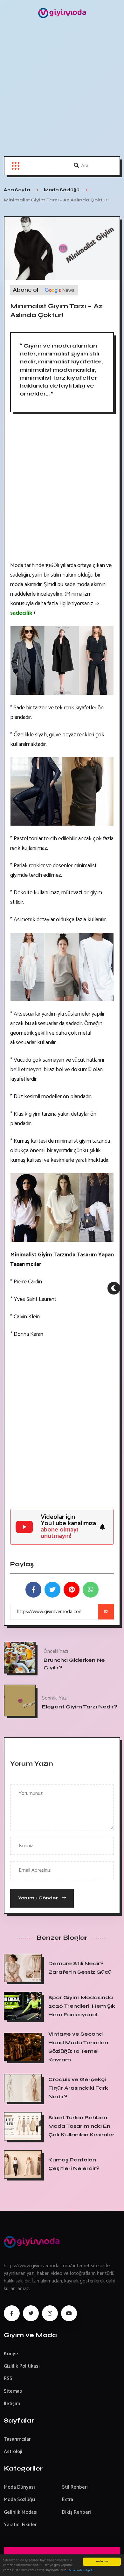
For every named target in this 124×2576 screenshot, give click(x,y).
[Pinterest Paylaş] (72, 1590)
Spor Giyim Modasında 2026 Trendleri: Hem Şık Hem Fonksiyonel (82, 2006)
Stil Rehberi (75, 2487)
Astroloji (13, 2452)
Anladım (102, 2562)
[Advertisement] (62, 91)
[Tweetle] (52, 1590)
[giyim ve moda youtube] (69, 2313)
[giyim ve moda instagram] (50, 2313)
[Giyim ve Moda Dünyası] (62, 13)
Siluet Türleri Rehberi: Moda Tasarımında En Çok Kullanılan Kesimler (81, 2126)
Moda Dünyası (19, 2487)
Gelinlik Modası (21, 2512)
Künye (11, 2354)
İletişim (12, 2404)
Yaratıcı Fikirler (20, 2525)
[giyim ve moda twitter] (31, 2313)
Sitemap (13, 2391)
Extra (68, 2500)
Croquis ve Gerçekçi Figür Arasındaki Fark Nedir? (78, 2088)
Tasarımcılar (17, 2439)
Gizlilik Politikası (22, 2366)
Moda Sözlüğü (19, 2500)
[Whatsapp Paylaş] (91, 1590)
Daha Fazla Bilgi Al (81, 2570)
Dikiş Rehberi (76, 2512)
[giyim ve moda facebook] (12, 2313)
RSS (8, 2379)
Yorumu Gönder (38, 1898)
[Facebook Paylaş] (33, 1590)
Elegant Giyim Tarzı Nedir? (80, 1707)
